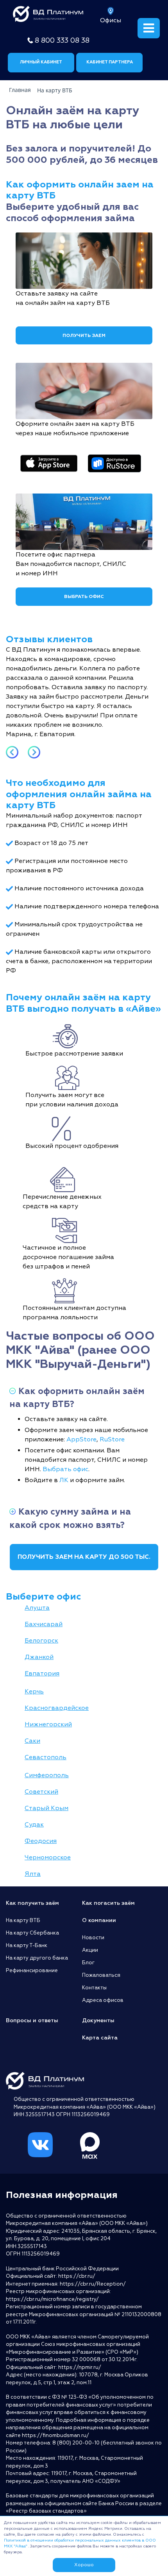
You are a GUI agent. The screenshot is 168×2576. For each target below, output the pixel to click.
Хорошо (84, 2565)
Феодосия (41, 1841)
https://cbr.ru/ (77, 2276)
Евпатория (42, 1673)
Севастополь (46, 1757)
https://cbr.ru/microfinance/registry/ (52, 2299)
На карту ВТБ (23, 1920)
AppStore (81, 1439)
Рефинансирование (32, 1971)
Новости (93, 1938)
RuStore (112, 1439)
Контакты (94, 1988)
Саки (32, 1741)
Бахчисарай (44, 1624)
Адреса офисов (103, 2000)
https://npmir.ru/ (80, 2367)
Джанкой (39, 1657)
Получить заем (84, 336)
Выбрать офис (84, 597)
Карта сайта (100, 2038)
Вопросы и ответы (32, 2020)
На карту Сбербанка (32, 1933)
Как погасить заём (108, 1903)
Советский (41, 1792)
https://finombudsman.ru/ (55, 2435)
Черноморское (48, 1857)
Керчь (34, 1692)
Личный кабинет (41, 62)
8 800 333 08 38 (62, 41)
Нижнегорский (48, 1724)
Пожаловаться (101, 1975)
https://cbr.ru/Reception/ (93, 2284)
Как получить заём (32, 1903)
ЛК (64, 1480)
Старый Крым (46, 1808)
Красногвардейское (57, 1708)
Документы (98, 2020)
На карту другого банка (37, 1958)
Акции (90, 1950)
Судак (34, 1825)
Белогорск (41, 1641)
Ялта (33, 1874)
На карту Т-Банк (27, 1946)
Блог (88, 1963)
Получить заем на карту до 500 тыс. (84, 1557)
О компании (99, 1920)
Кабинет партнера (110, 62)
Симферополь (47, 1775)
